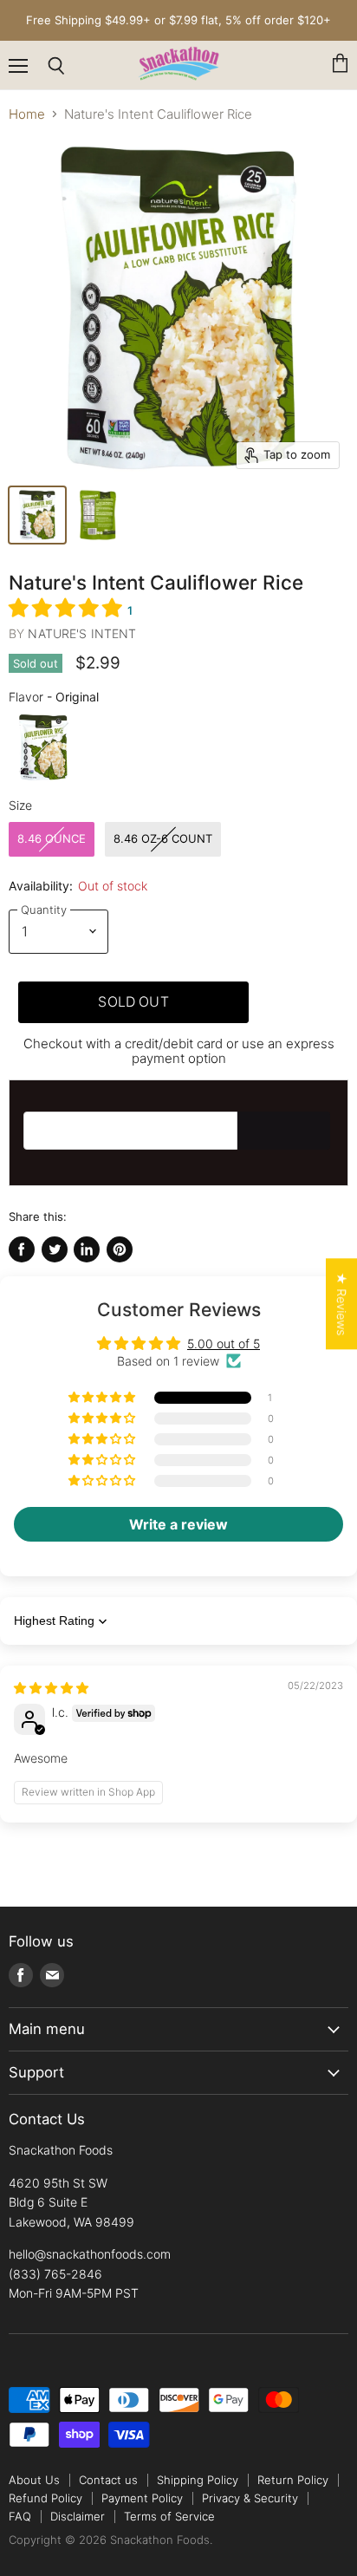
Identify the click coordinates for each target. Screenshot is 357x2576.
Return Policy (293, 2480)
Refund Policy (45, 2498)
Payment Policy (142, 2498)
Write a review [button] (178, 1524)
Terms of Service (169, 2516)
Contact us (108, 2480)
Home (27, 114)
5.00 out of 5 (224, 1343)
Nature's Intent (82, 633)
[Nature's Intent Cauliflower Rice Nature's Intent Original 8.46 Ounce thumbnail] (37, 515)
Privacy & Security (250, 2498)
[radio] (43, 747)
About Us (34, 2480)
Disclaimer (78, 2516)
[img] (51, 1688)
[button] (68, 607)
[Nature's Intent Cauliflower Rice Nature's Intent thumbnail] (98, 515)
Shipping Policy (198, 2480)
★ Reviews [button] (342, 1304)
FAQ (20, 2516)
